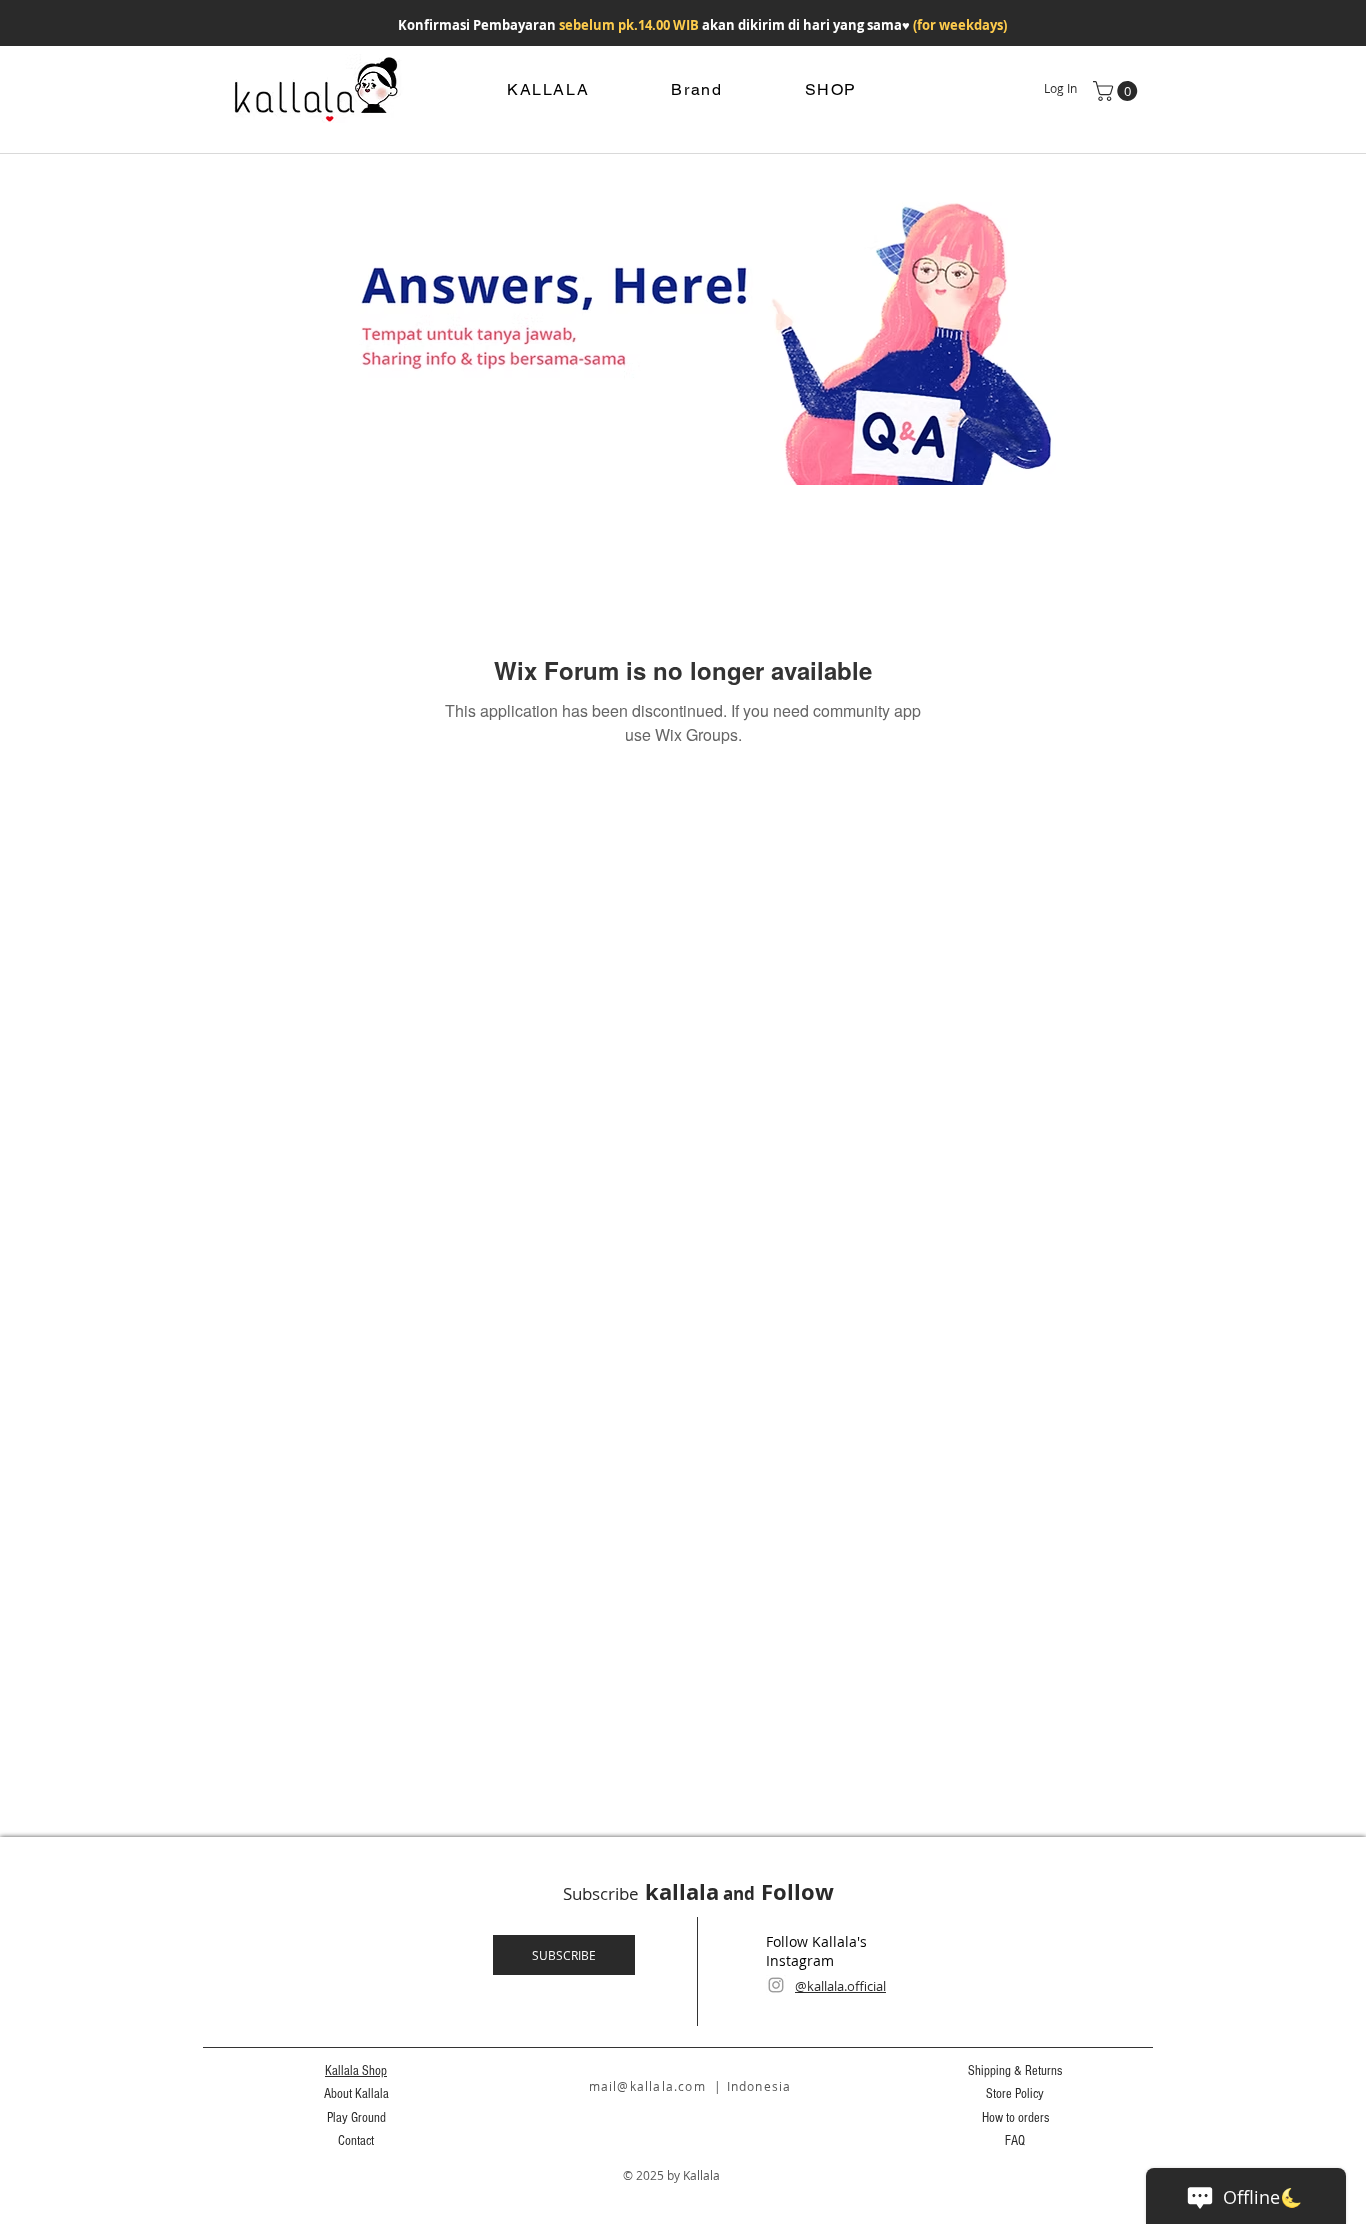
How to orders (1015, 2118)
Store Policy (1015, 2094)
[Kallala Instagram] (776, 1985)
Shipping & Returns (1015, 2071)
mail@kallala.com (647, 2086)
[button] (1117, 91)
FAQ (1015, 2141)
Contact (356, 2141)
